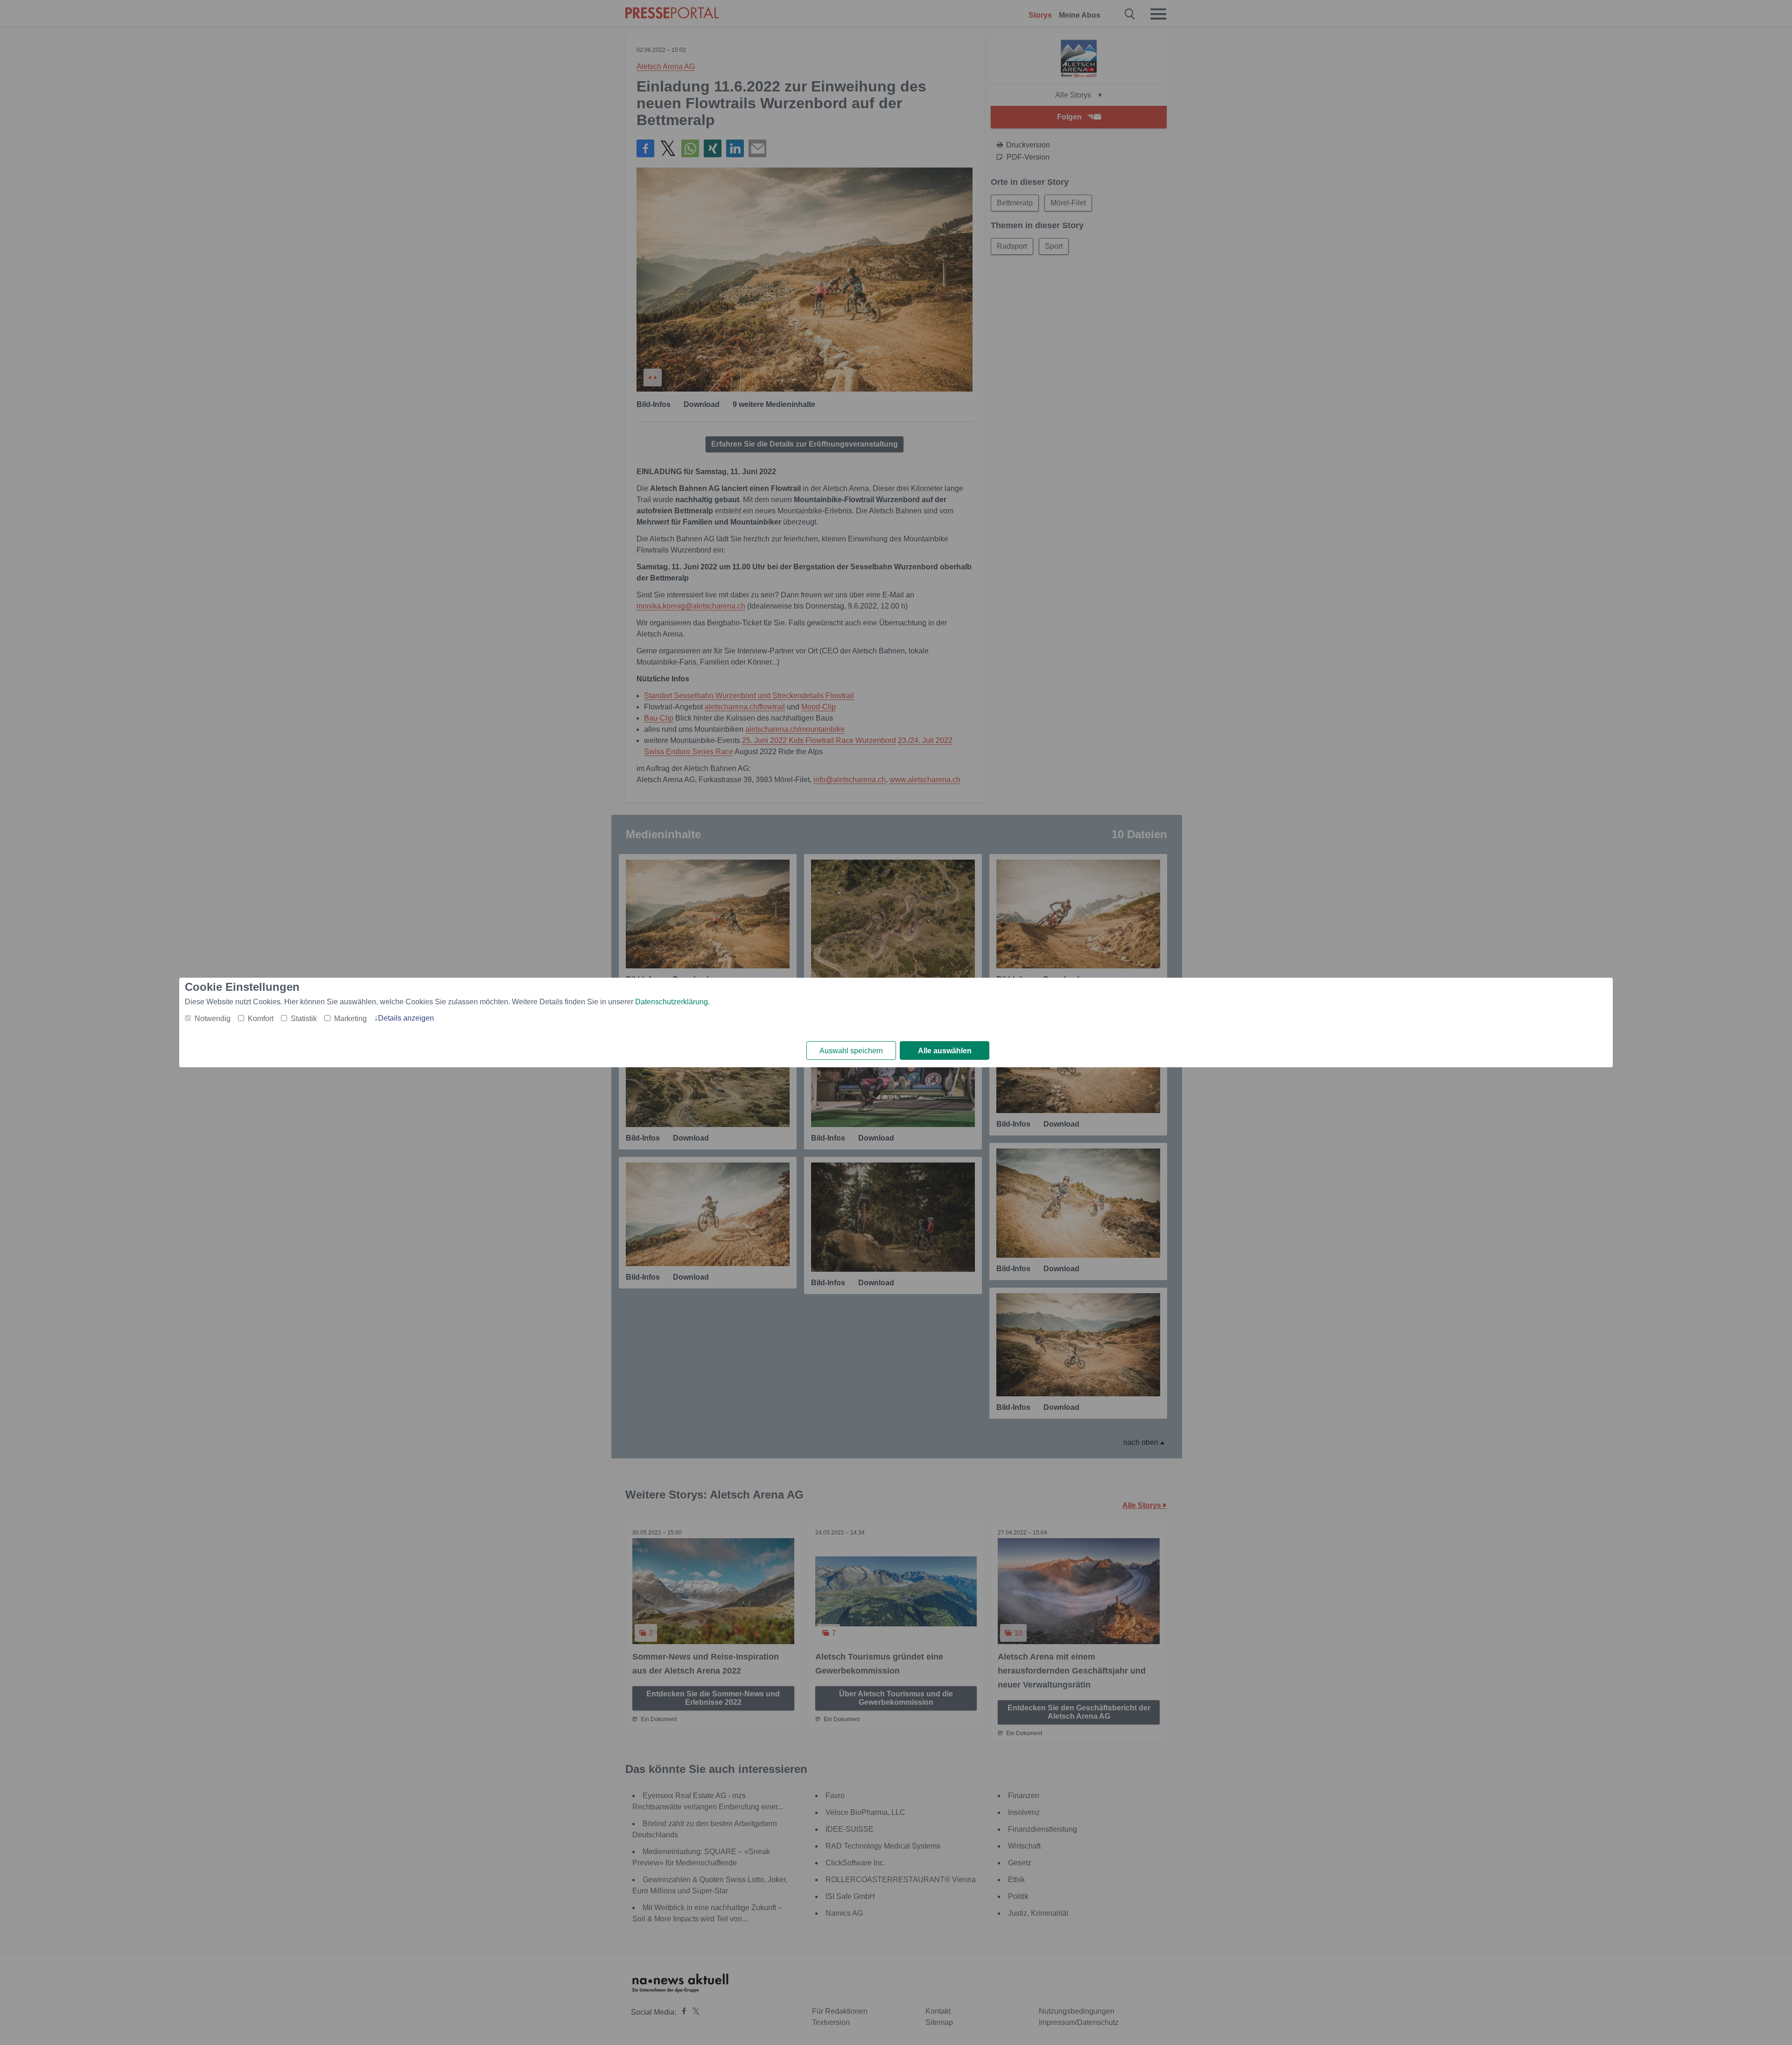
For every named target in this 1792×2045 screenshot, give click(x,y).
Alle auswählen (945, 1051)
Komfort (261, 1019)
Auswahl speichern (851, 1051)
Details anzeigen (406, 1018)
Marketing (350, 1019)
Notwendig (213, 1019)
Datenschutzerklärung (672, 1002)
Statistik (304, 1019)
